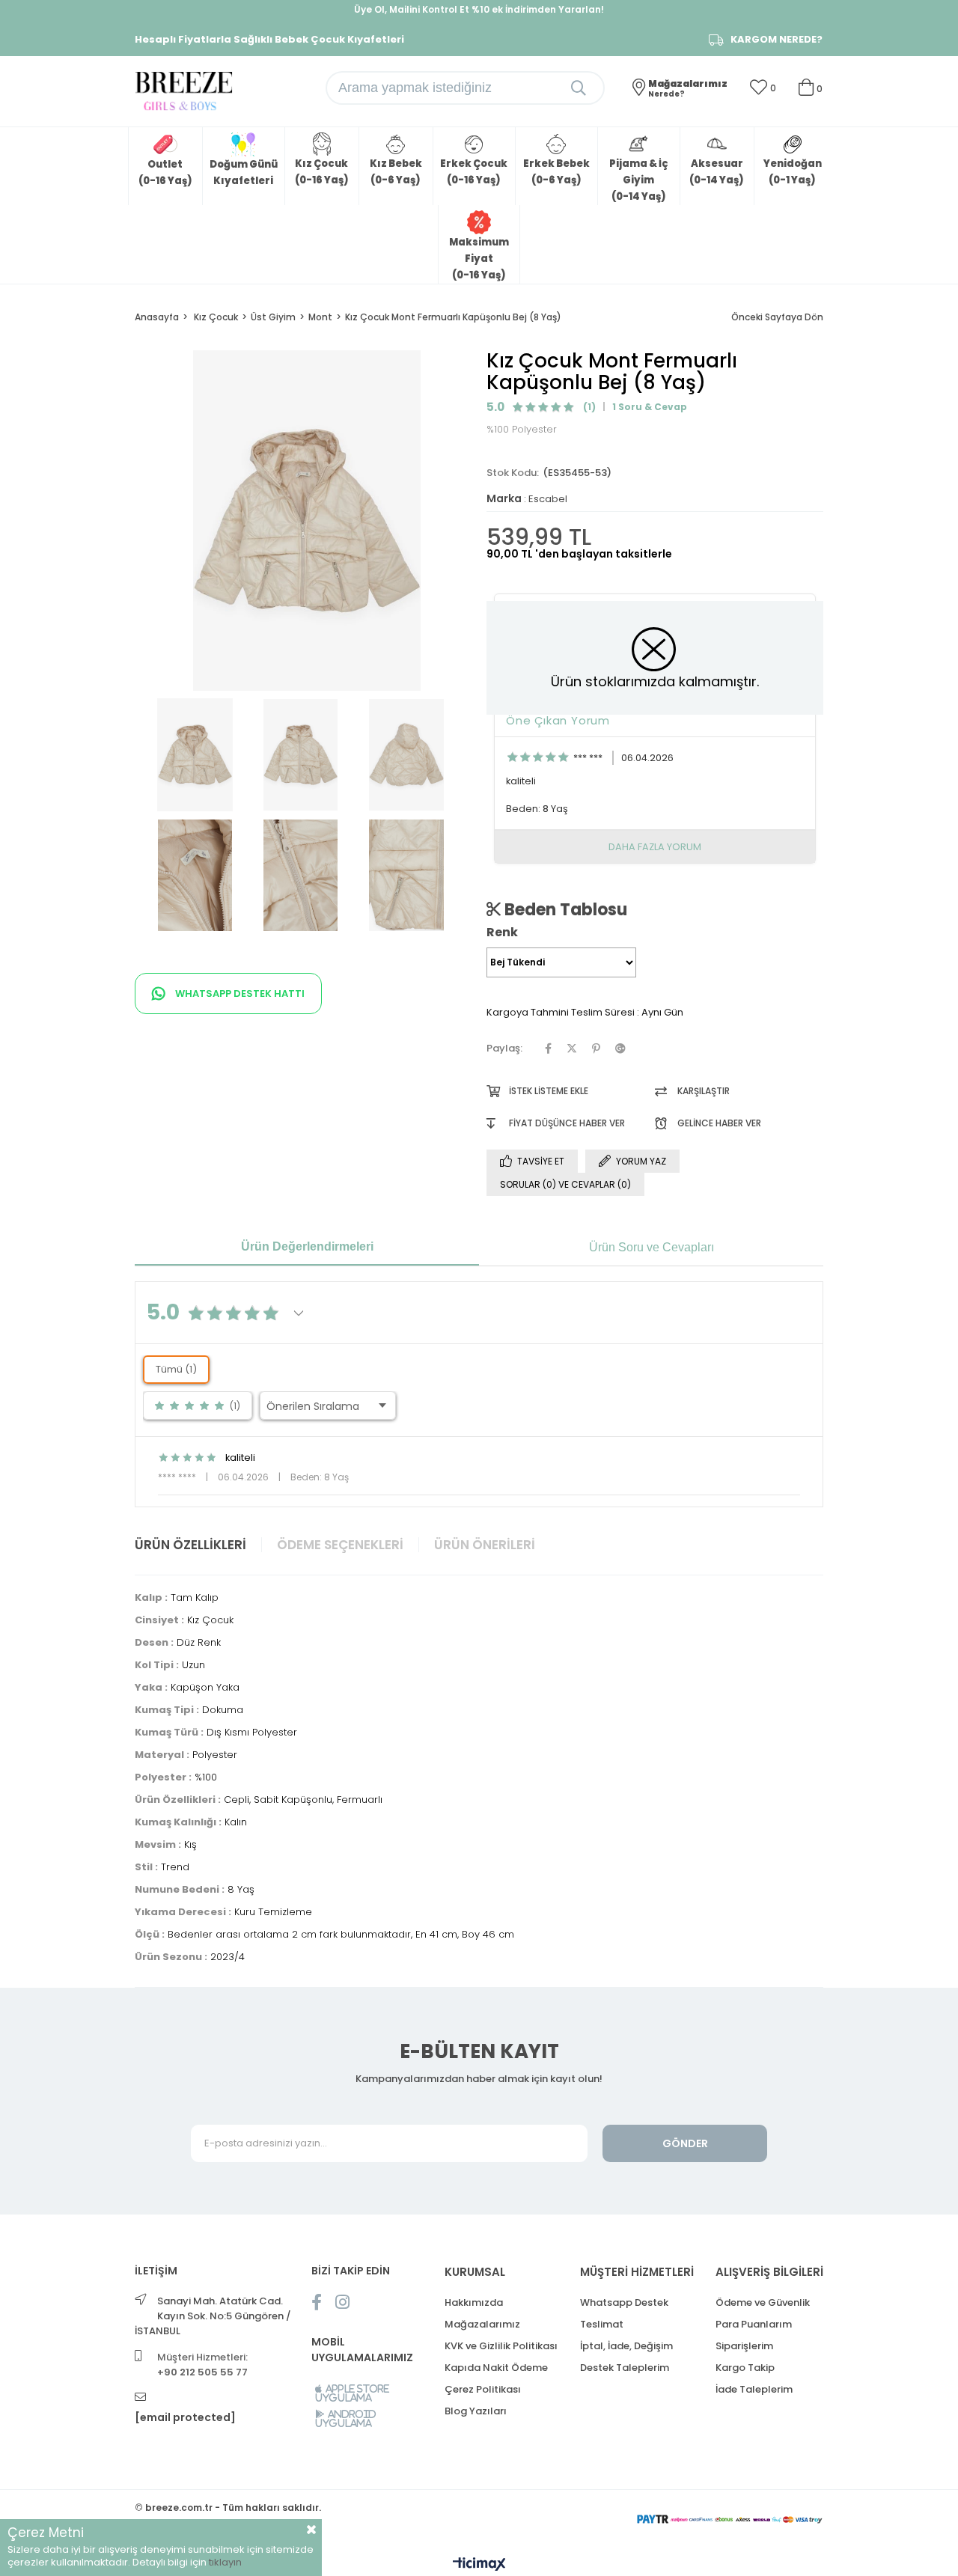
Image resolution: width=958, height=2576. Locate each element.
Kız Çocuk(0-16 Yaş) (322, 172)
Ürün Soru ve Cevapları (652, 1247)
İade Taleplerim (754, 2389)
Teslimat (602, 2324)
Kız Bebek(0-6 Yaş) (396, 172)
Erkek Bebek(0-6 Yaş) (556, 172)
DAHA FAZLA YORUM (655, 847)
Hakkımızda (474, 2302)
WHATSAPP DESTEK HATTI (239, 994)
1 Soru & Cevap (650, 407)
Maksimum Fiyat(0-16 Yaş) (479, 259)
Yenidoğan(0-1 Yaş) (793, 172)
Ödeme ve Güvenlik (763, 2302)
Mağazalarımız (482, 2324)
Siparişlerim (744, 2346)
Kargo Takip (745, 2368)
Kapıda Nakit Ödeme (496, 2368)
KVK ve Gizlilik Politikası (501, 2346)
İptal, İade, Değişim (626, 2346)
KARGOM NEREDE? (777, 40)
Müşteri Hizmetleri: (202, 2365)
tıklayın (225, 2562)
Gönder (685, 2143)
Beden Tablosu (564, 909)
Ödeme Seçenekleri (340, 1545)
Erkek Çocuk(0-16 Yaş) (474, 172)
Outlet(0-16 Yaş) (165, 173)
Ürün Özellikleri (190, 1545)
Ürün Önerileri (485, 1545)
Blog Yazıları (476, 2411)
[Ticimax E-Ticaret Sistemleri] (479, 2565)
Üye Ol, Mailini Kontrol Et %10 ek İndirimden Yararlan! (479, 9)
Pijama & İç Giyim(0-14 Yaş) (638, 180)
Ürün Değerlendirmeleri (307, 1246)
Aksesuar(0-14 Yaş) (717, 172)
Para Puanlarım (754, 2324)
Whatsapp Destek (624, 2302)
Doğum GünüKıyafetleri (244, 173)
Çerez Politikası (483, 2389)
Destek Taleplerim (625, 2368)
